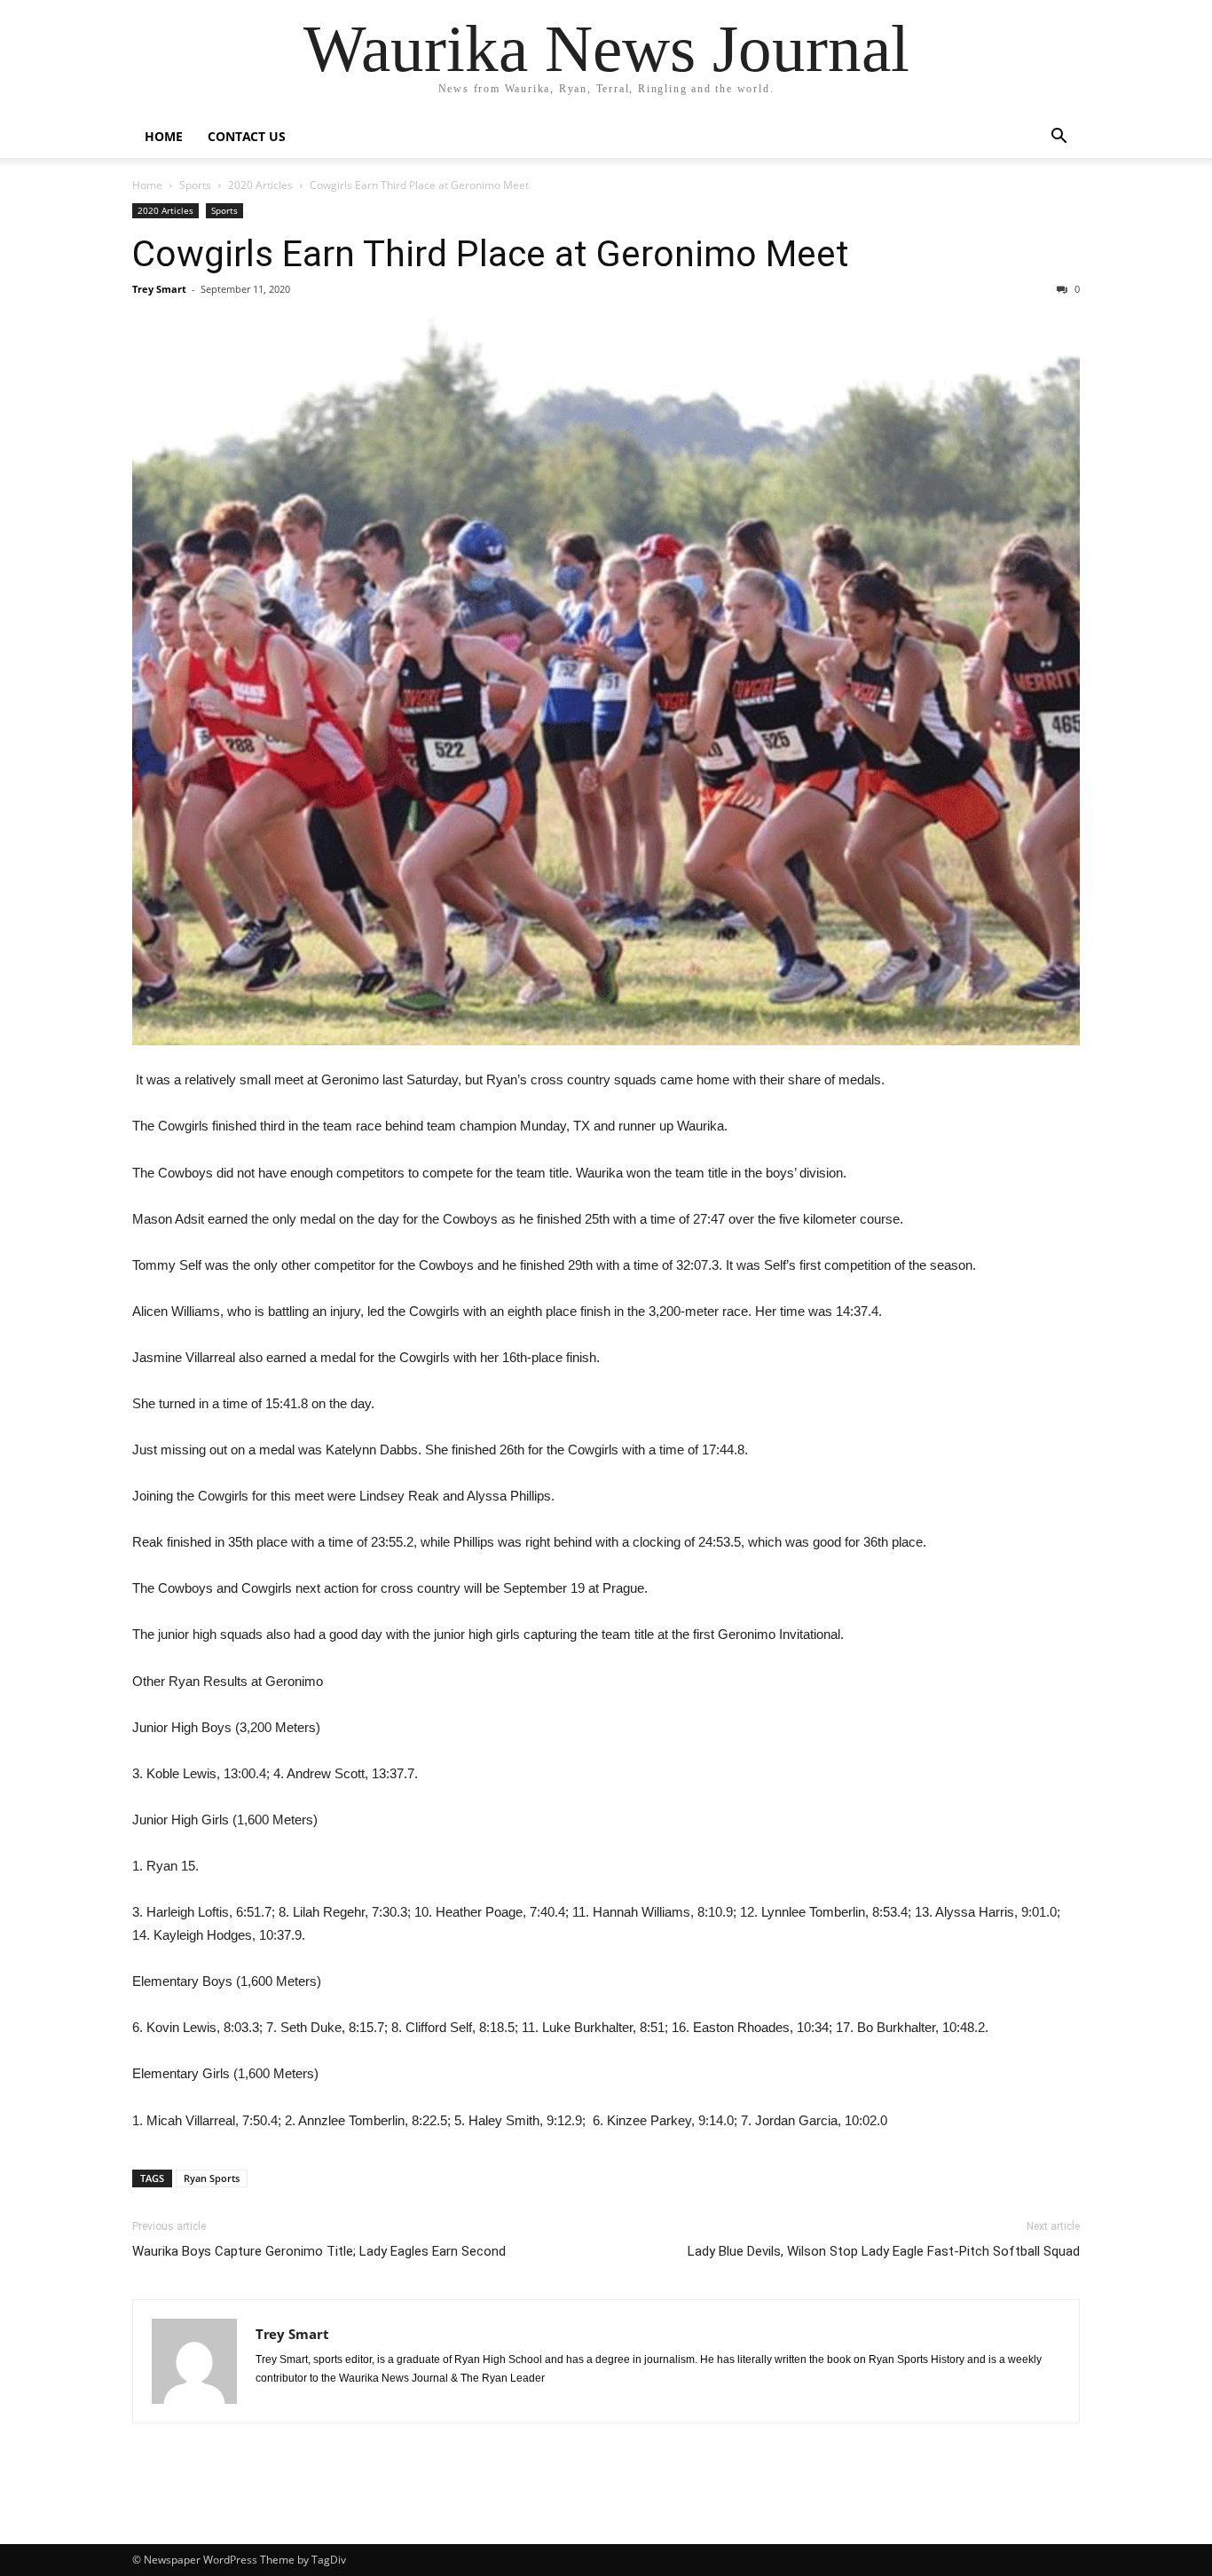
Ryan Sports (212, 2178)
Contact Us (247, 136)
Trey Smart (159, 289)
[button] (1059, 138)
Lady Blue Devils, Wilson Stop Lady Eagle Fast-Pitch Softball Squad (884, 2251)
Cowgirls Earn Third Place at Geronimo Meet (491, 254)
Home (164, 136)
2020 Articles (260, 185)
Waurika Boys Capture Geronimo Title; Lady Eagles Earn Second (319, 2251)
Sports (195, 185)
